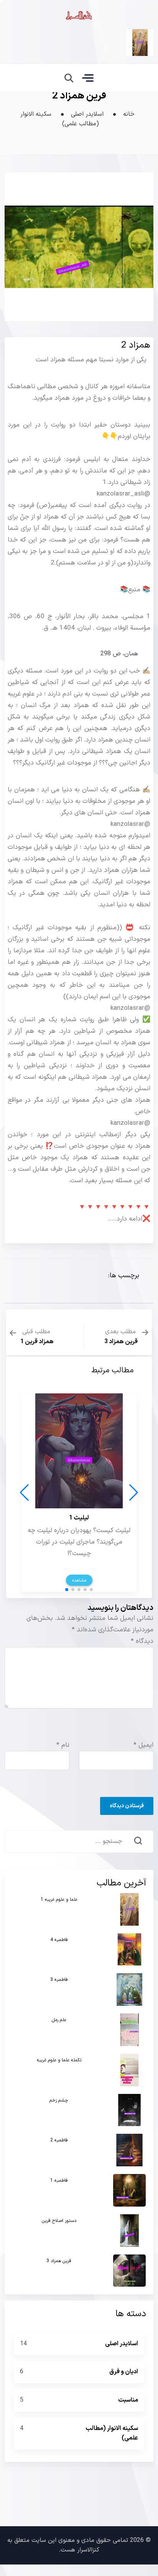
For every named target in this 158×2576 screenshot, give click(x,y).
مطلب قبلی (37, 1337)
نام (63, 1734)
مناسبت (128, 2389)
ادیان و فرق (124, 2360)
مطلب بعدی (121, 1337)
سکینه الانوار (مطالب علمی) (60, 119)
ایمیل (143, 1734)
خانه (129, 114)
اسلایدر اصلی (86, 114)
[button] (91, 1578)
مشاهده (79, 1569)
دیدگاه (142, 1630)
